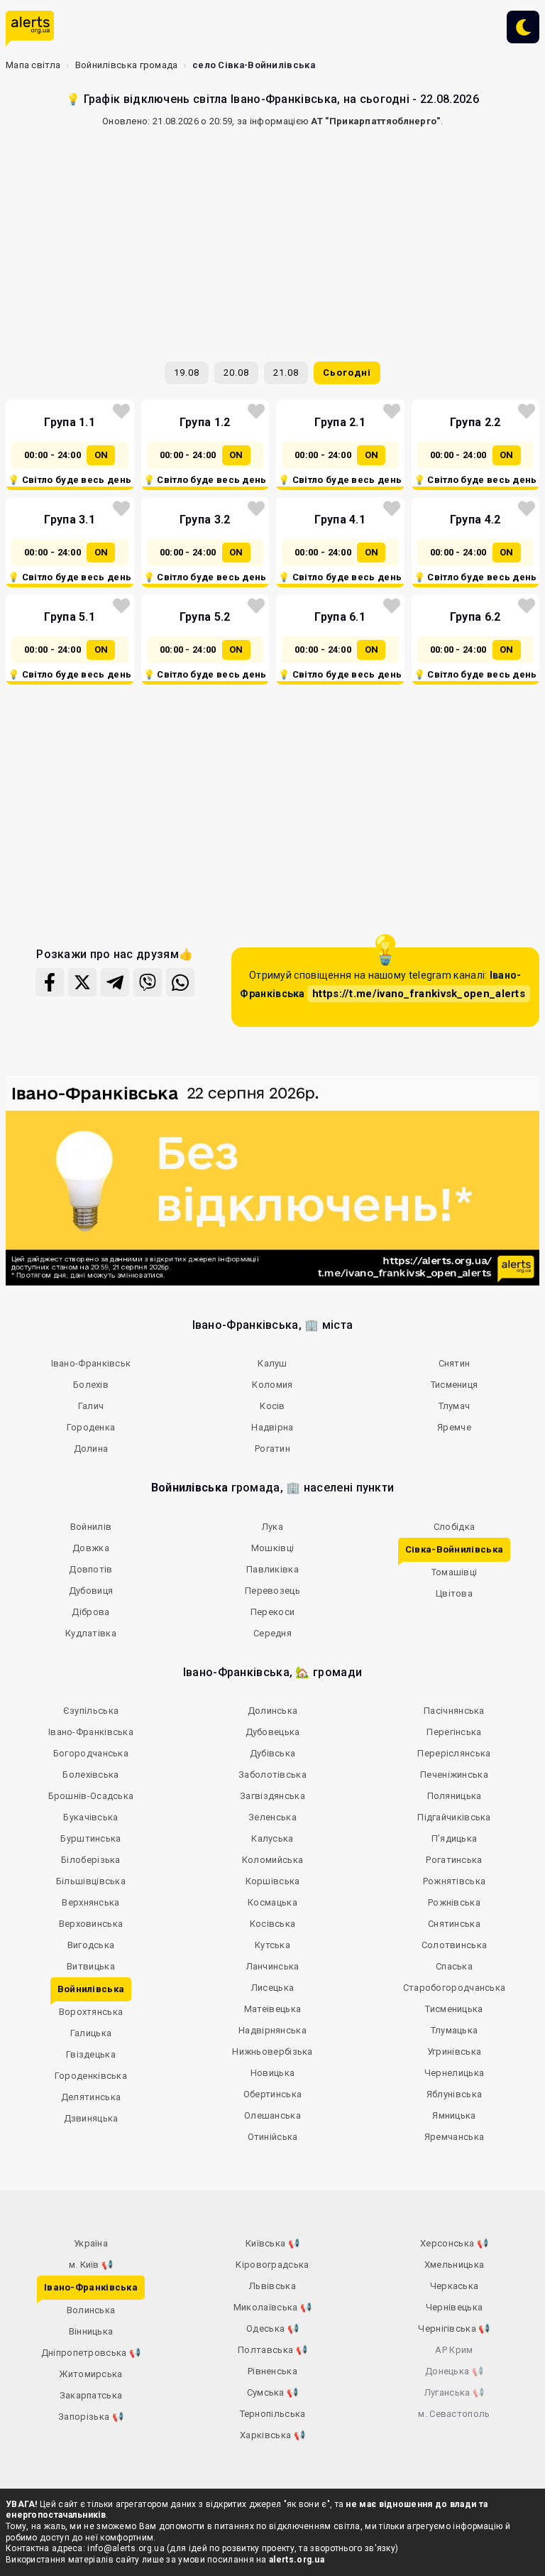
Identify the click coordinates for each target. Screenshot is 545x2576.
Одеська (272, 2328)
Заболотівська (272, 1775)
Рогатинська (454, 1860)
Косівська (273, 1924)
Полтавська (272, 2350)
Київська (272, 2243)
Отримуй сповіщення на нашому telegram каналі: (382, 985)
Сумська (273, 2392)
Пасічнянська (454, 1711)
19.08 (187, 373)
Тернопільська (273, 2414)
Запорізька (91, 2417)
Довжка (91, 1548)
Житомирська (90, 2374)
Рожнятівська (455, 1881)
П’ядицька (455, 1838)
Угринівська (454, 2051)
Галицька (91, 2033)
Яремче (454, 1427)
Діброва (90, 1612)
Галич (91, 1406)
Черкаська (455, 2286)
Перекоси (272, 1612)
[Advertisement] (272, 239)
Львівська (272, 2286)
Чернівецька (454, 2307)
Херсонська (454, 2243)
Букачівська (90, 1817)
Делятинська (91, 2097)
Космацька (272, 1902)
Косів (272, 1406)
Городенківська (91, 2076)
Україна (91, 2243)
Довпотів (90, 1569)
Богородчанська (91, 1753)
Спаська (454, 1966)
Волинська (91, 2310)
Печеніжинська (454, 1775)
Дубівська (273, 1753)
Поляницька (455, 1796)
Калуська (272, 1838)
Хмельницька (454, 2265)
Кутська (272, 1945)
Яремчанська (454, 2137)
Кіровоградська (272, 2265)
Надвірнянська (272, 2030)
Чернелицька (454, 2073)
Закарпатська (91, 2395)
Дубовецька (273, 1732)
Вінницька (91, 2331)
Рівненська (272, 2371)
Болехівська (90, 1775)
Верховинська (91, 1924)
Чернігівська (454, 2328)
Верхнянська (90, 1902)
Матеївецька (272, 2009)
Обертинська (272, 2094)
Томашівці (455, 1572)
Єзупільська (91, 1711)
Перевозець (272, 1591)
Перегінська (454, 1732)
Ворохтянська (91, 2012)
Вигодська (91, 1945)
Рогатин (272, 1449)
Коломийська (272, 1860)
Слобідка (454, 1527)
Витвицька (91, 1966)
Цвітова (454, 1593)
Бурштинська (90, 1838)
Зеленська (272, 1817)
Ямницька (454, 2115)
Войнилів (91, 1527)
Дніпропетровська (91, 2353)
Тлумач (455, 1406)
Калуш (272, 1363)
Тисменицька (454, 2009)
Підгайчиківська (454, 1817)
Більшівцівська (91, 1881)
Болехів (91, 1385)
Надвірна (272, 1427)
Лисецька (272, 1988)
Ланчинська (273, 1966)
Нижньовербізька (272, 2051)
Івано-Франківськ (91, 1363)
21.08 (286, 373)
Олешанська (272, 2115)
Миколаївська (272, 2307)
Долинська (273, 1711)
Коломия (272, 1385)
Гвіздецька (91, 2054)
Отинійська (273, 2137)
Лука (272, 1527)
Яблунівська (454, 2094)
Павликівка (272, 1569)
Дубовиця (91, 1591)
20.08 (236, 373)
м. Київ (91, 2265)
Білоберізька (91, 1860)
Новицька (272, 2073)
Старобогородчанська (455, 1988)
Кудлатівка (91, 1633)
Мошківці (272, 1548)
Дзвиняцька (91, 2118)
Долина (91, 1449)
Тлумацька (455, 2030)
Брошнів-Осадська (91, 1796)
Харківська (272, 2435)
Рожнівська (454, 1902)
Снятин (455, 1363)
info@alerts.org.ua (126, 2548)
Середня (272, 1633)
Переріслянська (454, 1753)
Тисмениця (455, 1385)
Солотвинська (455, 1945)
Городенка (91, 1427)
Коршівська (273, 1881)
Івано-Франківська (91, 1732)
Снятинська (454, 1924)
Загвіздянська (272, 1796)
